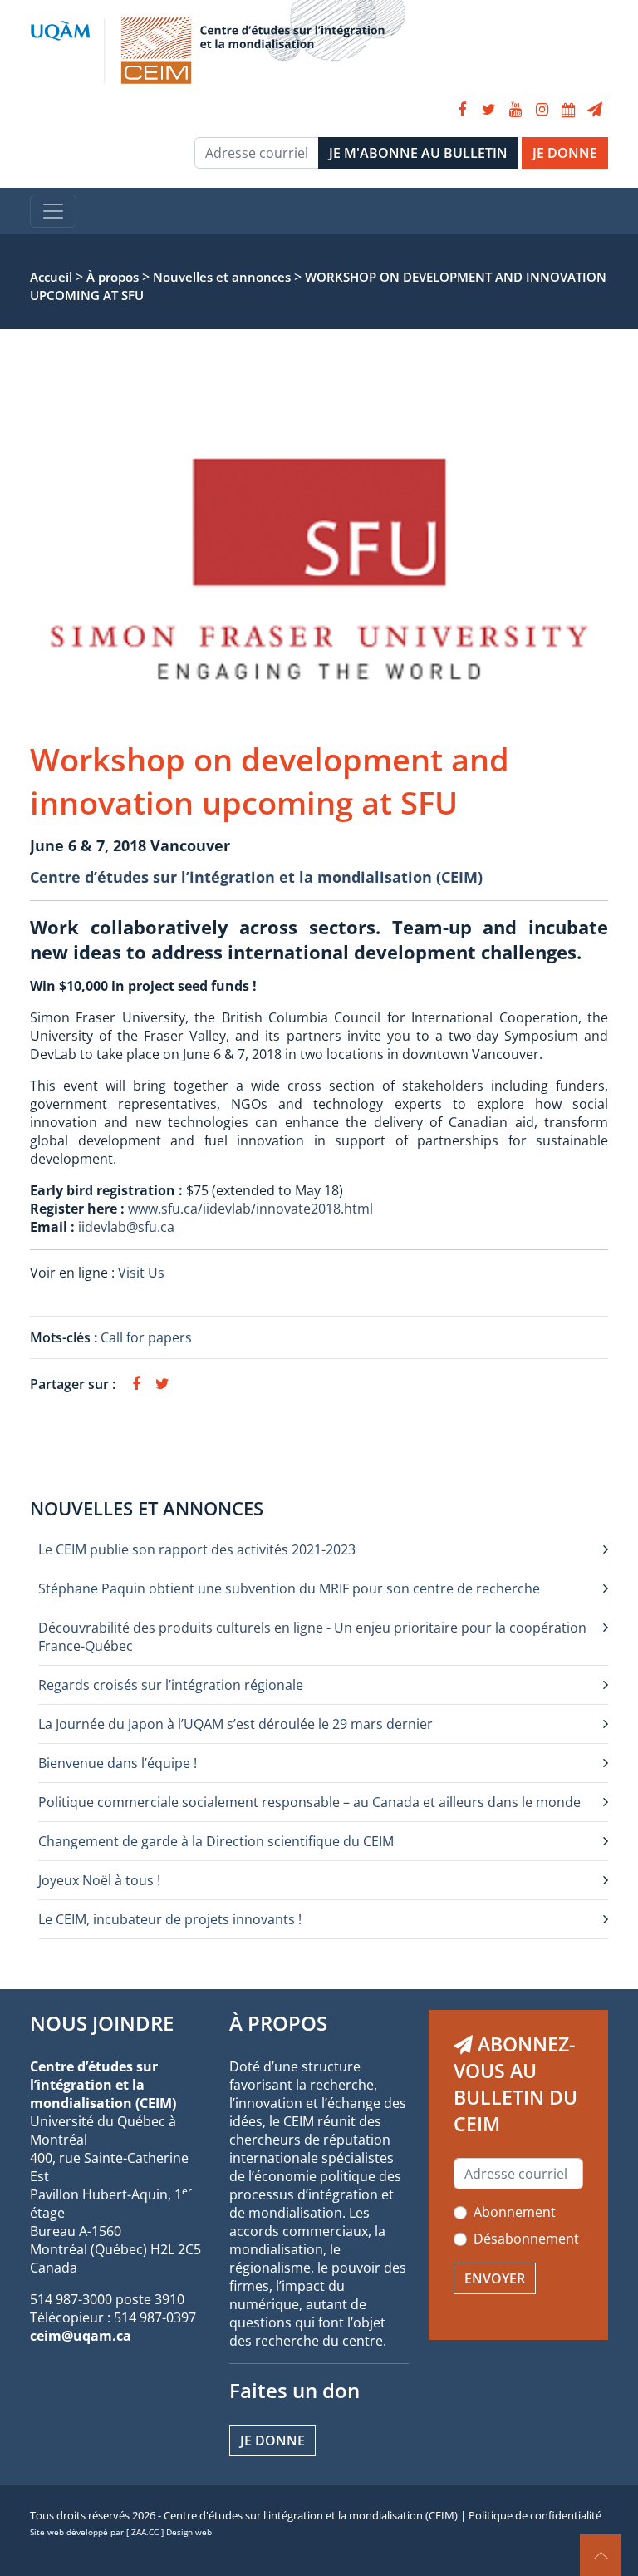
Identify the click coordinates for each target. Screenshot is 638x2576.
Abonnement (515, 2212)
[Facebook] (462, 110)
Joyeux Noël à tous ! (99, 1880)
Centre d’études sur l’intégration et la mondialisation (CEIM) (256, 877)
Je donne (272, 2441)
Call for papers (146, 1337)
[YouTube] (515, 110)
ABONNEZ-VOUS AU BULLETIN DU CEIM (515, 2084)
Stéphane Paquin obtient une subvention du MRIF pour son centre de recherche (289, 1588)
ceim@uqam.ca (81, 2336)
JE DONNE (565, 153)
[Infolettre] (595, 110)
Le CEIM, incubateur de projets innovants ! (170, 1919)
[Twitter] (488, 110)
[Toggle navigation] (53, 211)
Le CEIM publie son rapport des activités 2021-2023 (197, 1549)
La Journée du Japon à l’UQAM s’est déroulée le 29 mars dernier (236, 1724)
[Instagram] (542, 110)
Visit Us (141, 1273)
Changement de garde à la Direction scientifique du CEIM (216, 1841)
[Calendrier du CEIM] (568, 110)
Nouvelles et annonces (147, 1508)
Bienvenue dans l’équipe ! (118, 1763)
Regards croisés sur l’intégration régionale (171, 1685)
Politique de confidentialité (535, 2515)
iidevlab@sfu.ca (126, 1227)
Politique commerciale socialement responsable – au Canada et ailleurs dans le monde (309, 1802)
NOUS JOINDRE (102, 2023)
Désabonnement (526, 2239)
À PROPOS (278, 2023)
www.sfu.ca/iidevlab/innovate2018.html (250, 1209)
